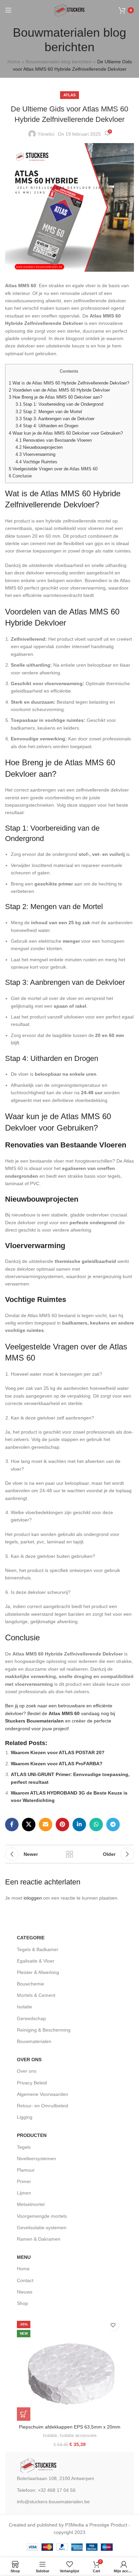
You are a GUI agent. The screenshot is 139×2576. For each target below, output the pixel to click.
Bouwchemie (31, 1984)
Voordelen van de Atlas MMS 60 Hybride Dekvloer (59, 390)
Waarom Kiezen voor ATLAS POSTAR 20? (58, 1752)
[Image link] (38, 2465)
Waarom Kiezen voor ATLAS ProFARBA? (57, 1764)
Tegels (24, 2147)
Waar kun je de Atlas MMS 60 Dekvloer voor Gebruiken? (66, 433)
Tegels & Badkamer (38, 1949)
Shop (22, 2303)
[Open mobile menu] (8, 10)
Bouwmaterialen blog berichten (59, 62)
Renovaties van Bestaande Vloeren (54, 440)
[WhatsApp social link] (96, 1825)
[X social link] (29, 1825)
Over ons (27, 2071)
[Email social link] (46, 1825)
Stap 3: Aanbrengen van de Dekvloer (55, 419)
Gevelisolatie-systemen (42, 2228)
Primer (24, 2181)
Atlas (69, 95)
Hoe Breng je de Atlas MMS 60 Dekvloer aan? (55, 397)
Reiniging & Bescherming (44, 2030)
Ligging (25, 2117)
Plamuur (26, 2170)
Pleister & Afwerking (38, 1972)
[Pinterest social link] (62, 1825)
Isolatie (24, 2007)
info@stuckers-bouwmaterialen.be (53, 2502)
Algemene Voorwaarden (43, 2094)
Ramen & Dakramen (39, 2239)
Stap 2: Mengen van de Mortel (49, 412)
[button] (24, 2414)
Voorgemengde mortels (42, 2216)
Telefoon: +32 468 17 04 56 (46, 2490)
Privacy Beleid (32, 2083)
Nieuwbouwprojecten (39, 447)
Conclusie (20, 476)
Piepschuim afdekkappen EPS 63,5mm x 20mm (70, 2427)
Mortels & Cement (36, 1995)
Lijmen (24, 2193)
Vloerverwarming (35, 454)
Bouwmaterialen (34, 2041)
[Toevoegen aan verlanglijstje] (113, 2325)
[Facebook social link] (12, 1825)
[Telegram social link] (113, 1825)
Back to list (69, 1854)
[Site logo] (69, 10)
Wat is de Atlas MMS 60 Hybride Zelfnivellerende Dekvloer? (69, 383)
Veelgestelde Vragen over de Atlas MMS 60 (53, 469)
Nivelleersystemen (36, 2159)
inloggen (33, 1898)
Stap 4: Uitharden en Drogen (47, 426)
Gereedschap (31, 2018)
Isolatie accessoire (78, 2435)
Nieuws (25, 2292)
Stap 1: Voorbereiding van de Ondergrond (59, 404)
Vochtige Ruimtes (36, 462)
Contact (25, 2280)
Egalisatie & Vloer (36, 1961)
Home (14, 62)
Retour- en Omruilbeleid (43, 2106)
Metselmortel (31, 2204)
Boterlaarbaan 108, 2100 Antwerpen (55, 2478)
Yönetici (46, 134)
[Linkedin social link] (79, 1825)
